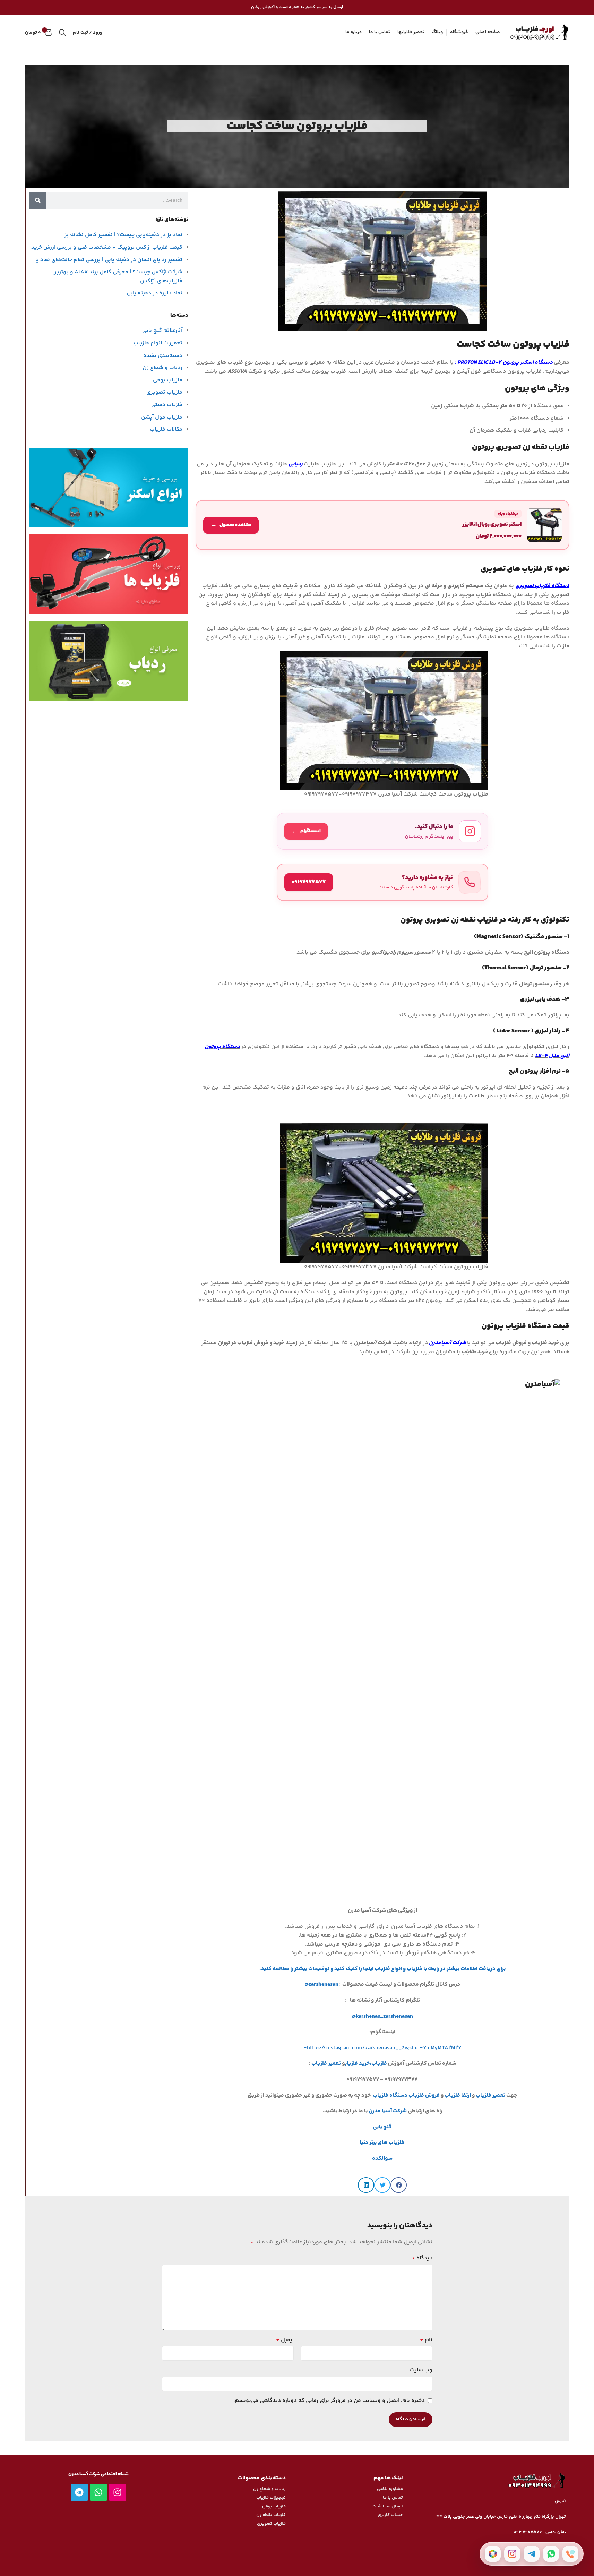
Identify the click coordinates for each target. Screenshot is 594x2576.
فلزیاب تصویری (164, 392)
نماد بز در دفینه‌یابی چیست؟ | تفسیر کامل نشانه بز (123, 235)
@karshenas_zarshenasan (382, 2016)
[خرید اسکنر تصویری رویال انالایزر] (382, 525)
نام (426, 2340)
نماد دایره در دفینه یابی (154, 293)
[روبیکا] (493, 2554)
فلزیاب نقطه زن (271, 2515)
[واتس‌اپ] (551, 2554)
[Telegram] (79, 2492)
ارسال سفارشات (388, 2506)
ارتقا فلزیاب (458, 2096)
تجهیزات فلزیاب (271, 2498)
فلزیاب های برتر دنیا (382, 2143)
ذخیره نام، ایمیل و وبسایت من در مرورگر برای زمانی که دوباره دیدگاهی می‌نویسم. (329, 2401)
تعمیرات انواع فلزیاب (158, 343)
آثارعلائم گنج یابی (162, 331)
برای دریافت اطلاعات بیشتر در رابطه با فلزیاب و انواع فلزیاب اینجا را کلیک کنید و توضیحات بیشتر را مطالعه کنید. (382, 1969)
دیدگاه (422, 2258)
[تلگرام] (532, 2554)
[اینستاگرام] (512, 2554)
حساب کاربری (390, 2515)
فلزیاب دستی (167, 405)
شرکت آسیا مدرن (388, 2111)
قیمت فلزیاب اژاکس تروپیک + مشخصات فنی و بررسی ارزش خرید (107, 247)
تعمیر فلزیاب (327, 2064)
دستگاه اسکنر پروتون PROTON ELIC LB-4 (505, 363)
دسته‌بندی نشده (163, 356)
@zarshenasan (322, 1985)
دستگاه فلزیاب (390, 2096)
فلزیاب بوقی (168, 380)
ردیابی (296, 464)
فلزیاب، (378, 2064)
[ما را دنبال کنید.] (382, 831)
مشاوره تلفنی (390, 2489)
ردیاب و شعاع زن (162, 368)
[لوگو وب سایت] (538, 33)
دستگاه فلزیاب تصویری (542, 586)
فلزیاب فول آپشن (162, 417)
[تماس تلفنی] (570, 2554)
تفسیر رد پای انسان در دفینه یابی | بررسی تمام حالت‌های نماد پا (109, 260)
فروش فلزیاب (424, 2096)
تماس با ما (393, 2498)
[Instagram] (118, 2492)
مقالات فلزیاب (166, 430)
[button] (399, 2185)
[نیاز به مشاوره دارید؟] (382, 882)
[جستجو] (62, 33)
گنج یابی (382, 2127)
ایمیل (285, 2340)
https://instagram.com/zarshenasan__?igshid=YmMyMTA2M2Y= (382, 2048)
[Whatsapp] (98, 2492)
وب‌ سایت (421, 2370)
